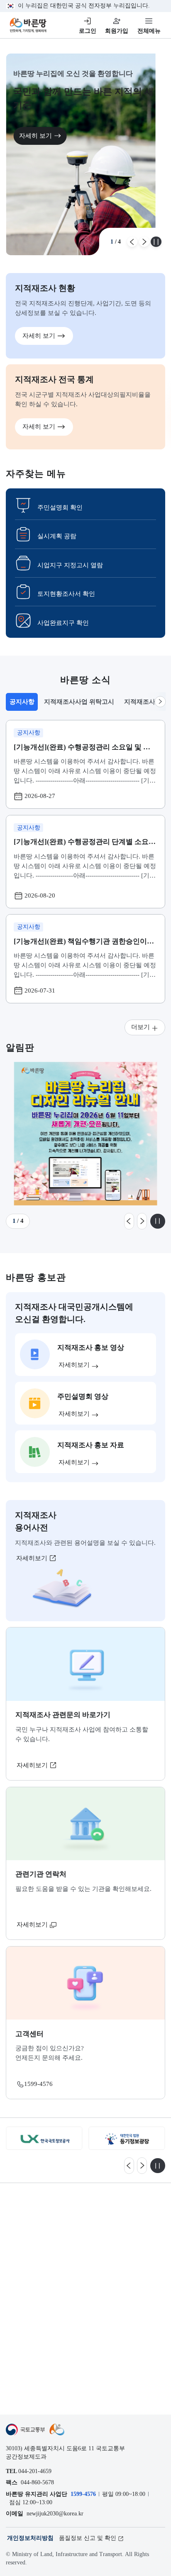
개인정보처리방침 (30, 2538)
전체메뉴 (149, 31)
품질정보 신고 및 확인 (88, 2538)
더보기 (140, 1027)
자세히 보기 (35, 135)
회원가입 (117, 31)
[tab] (22, 702)
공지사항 (23, 704)
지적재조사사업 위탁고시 (79, 701)
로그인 (88, 31)
